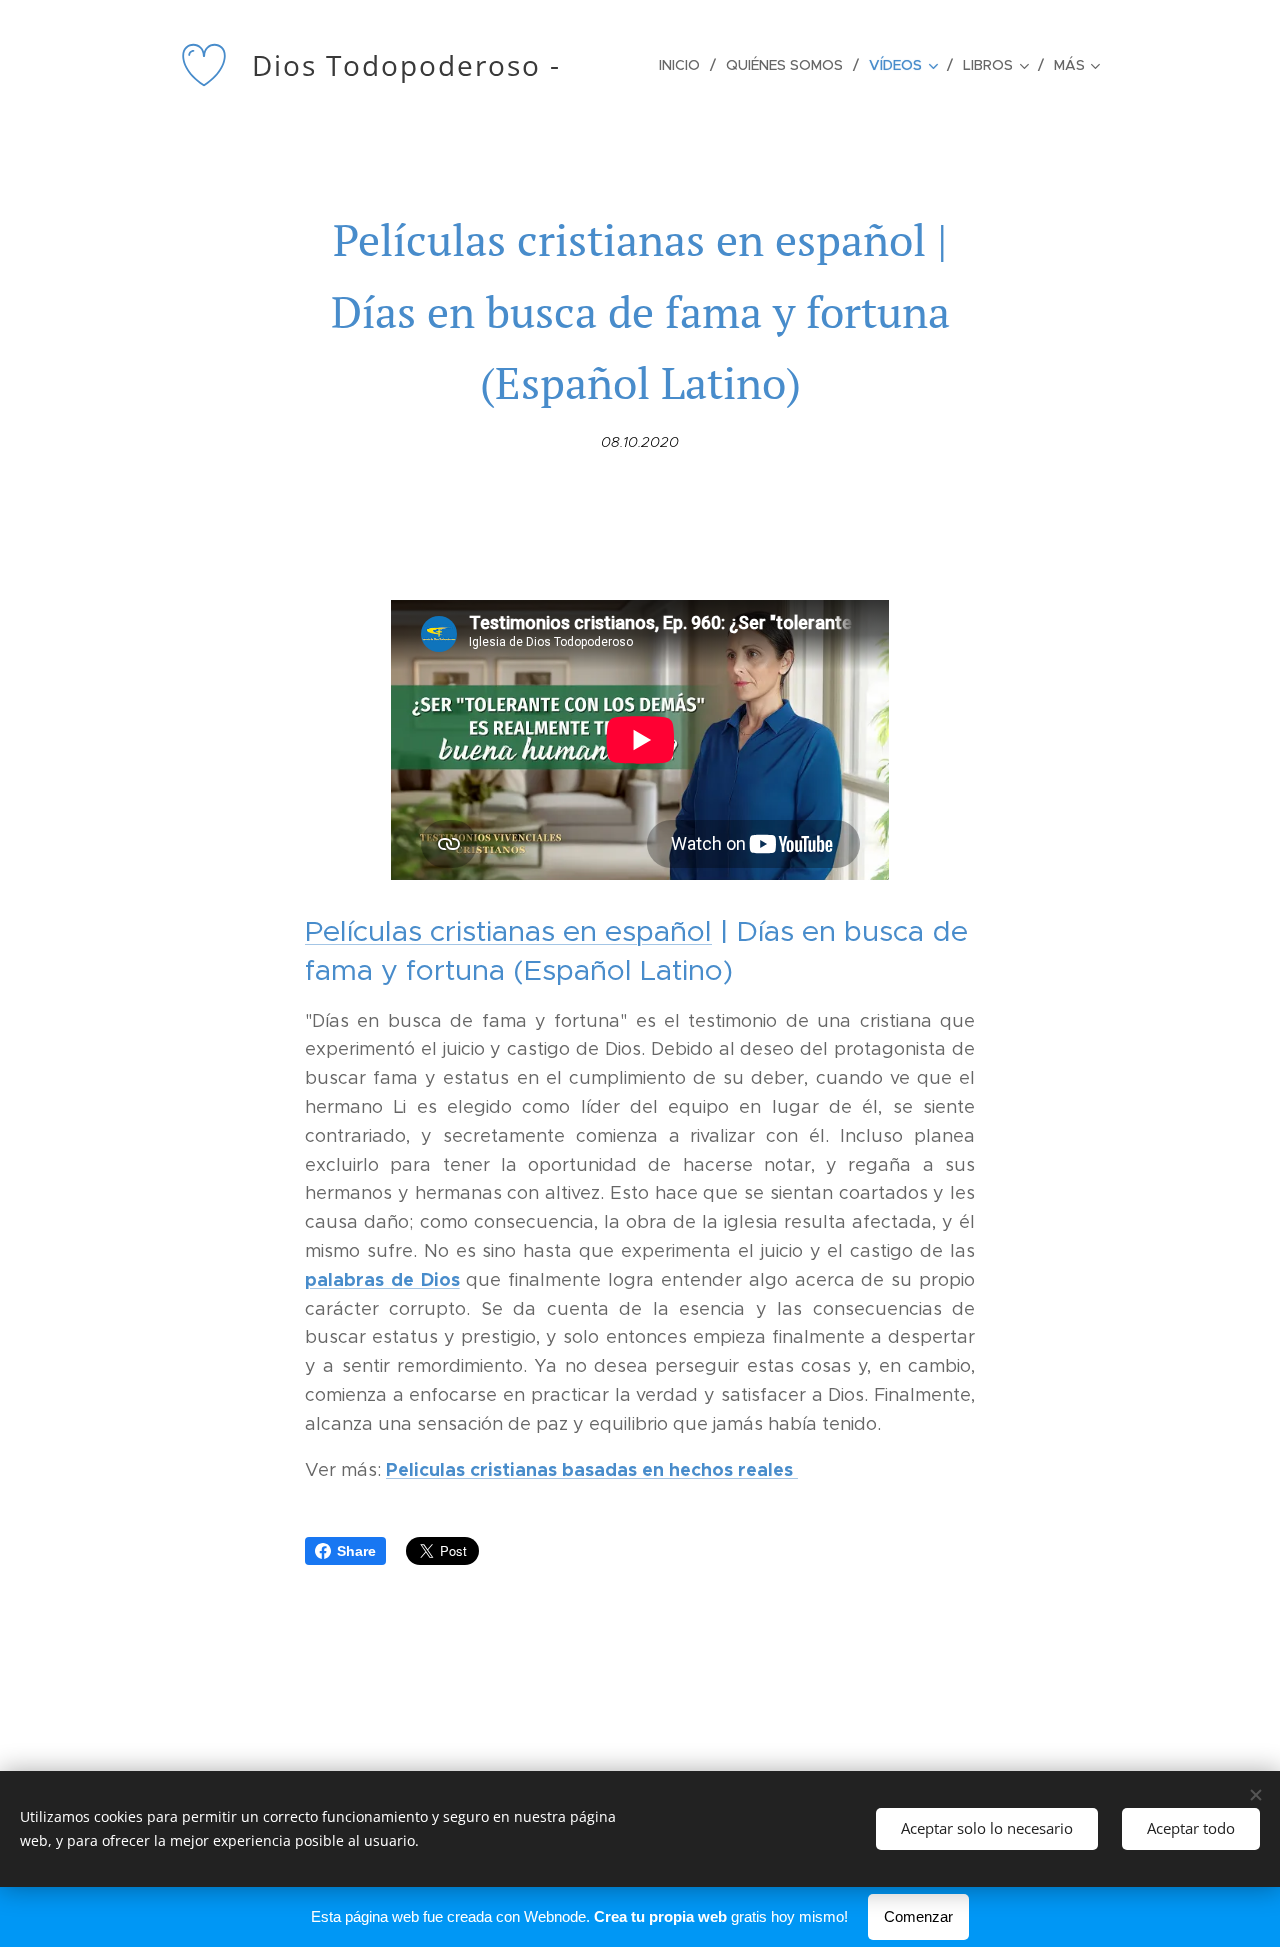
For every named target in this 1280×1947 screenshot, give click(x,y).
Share (356, 1551)
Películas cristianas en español (508, 931)
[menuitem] (685, 65)
